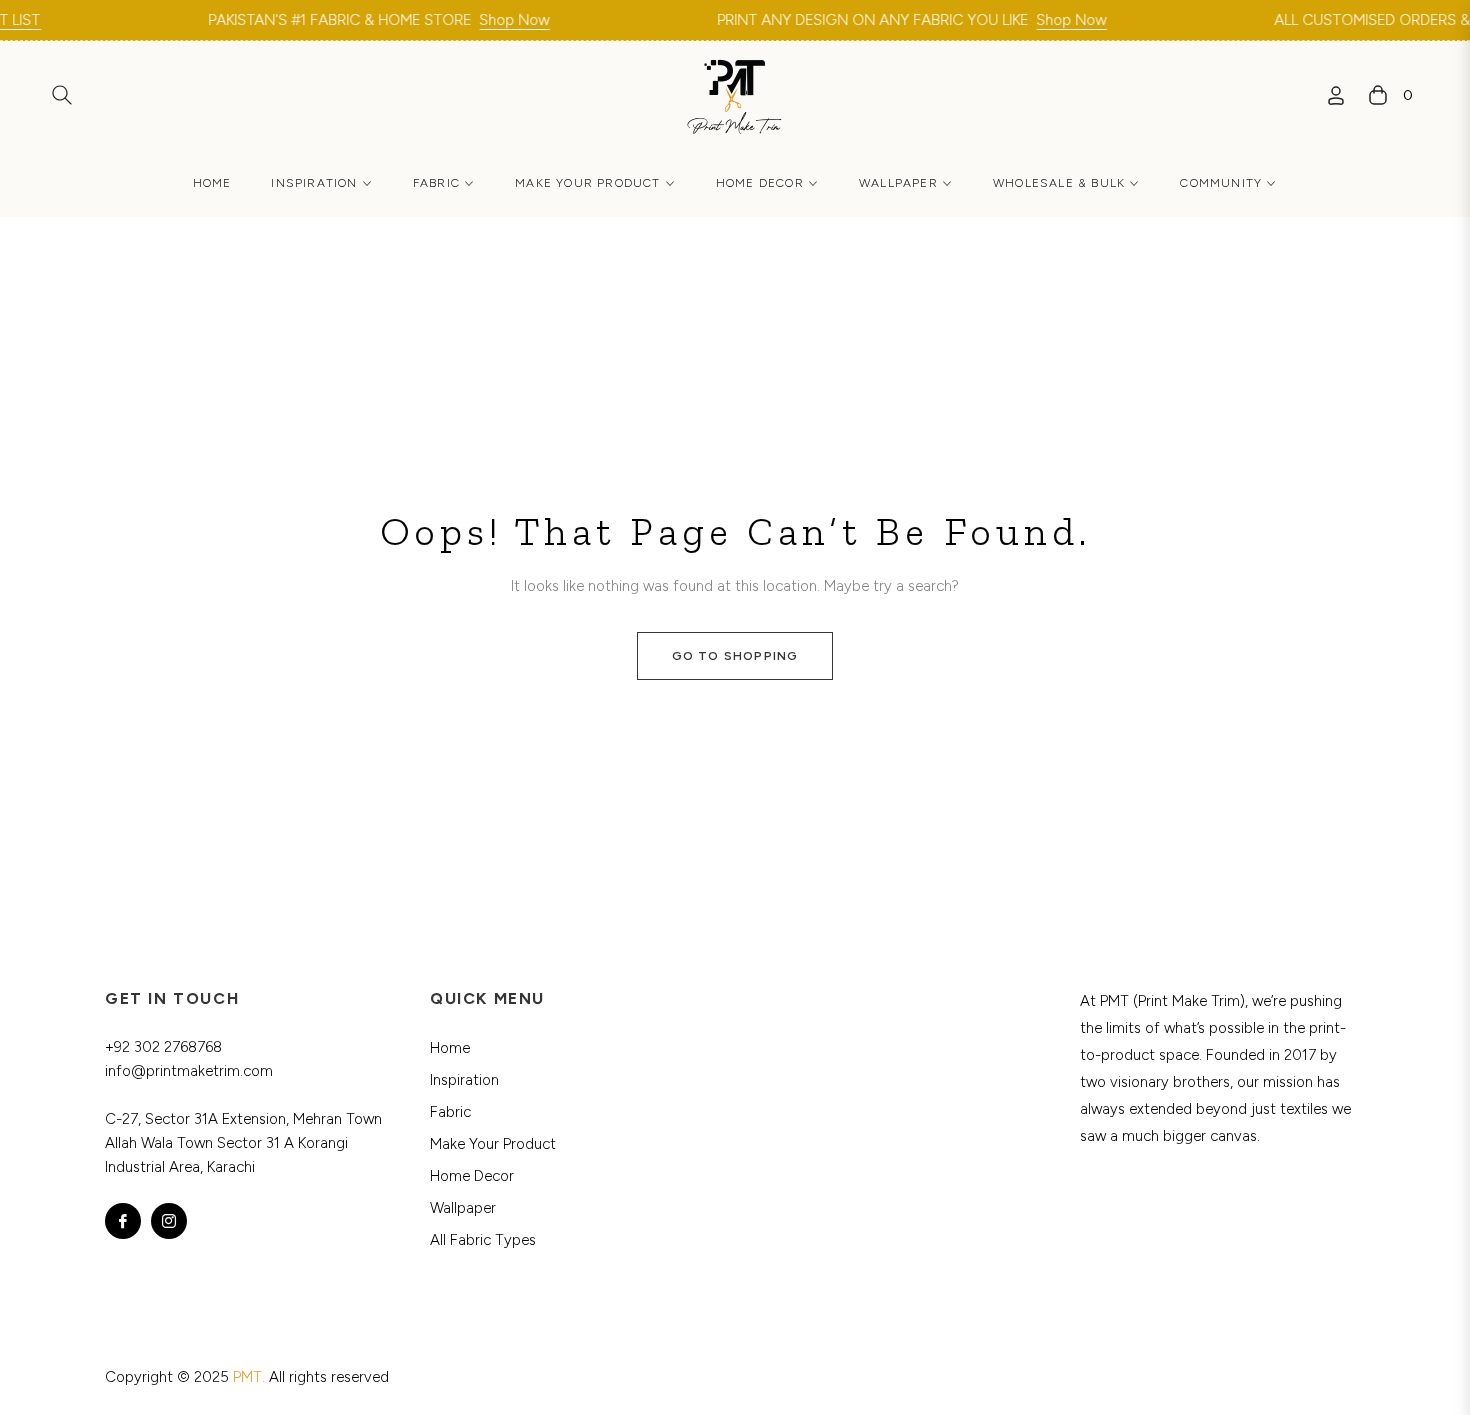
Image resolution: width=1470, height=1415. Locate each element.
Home (450, 1048)
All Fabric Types (483, 1240)
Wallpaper (463, 1208)
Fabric (450, 1112)
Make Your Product (493, 1144)
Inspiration (464, 1080)
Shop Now (486, 20)
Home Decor (472, 1176)
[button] (62, 95)
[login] (1336, 95)
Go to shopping (735, 656)
